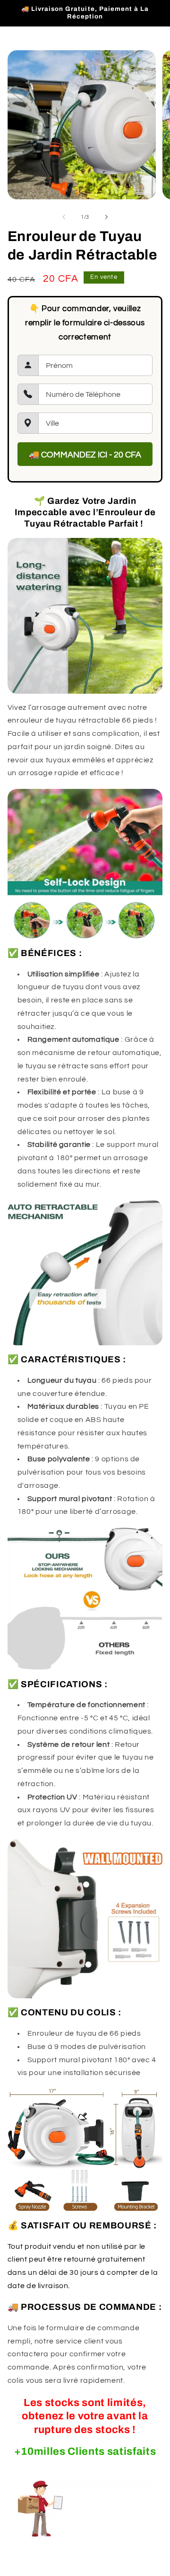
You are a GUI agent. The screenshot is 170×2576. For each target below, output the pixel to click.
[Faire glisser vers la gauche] (64, 217)
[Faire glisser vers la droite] (106, 217)
